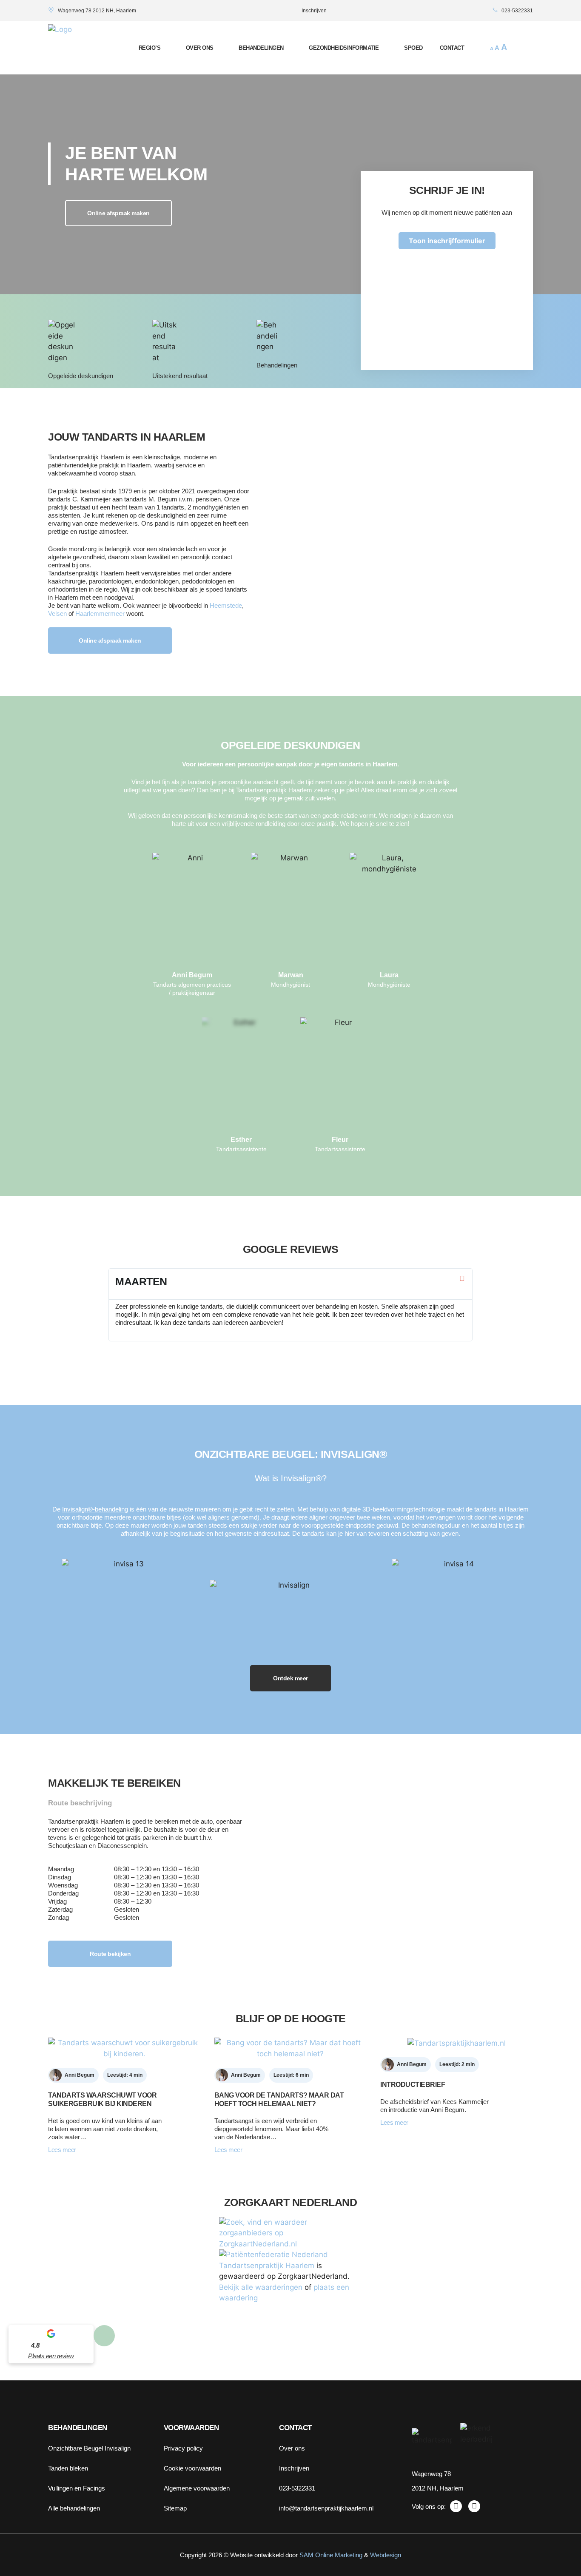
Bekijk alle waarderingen (261, 2287)
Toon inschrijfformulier (447, 241)
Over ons (200, 48)
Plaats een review (51, 2356)
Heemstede (226, 605)
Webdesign (386, 2555)
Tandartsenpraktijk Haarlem (267, 2266)
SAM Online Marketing (331, 2555)
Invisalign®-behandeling (95, 1509)
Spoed (413, 48)
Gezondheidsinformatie (344, 48)
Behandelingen (261, 48)
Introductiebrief (413, 2085)
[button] (525, 48)
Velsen (57, 613)
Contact (452, 48)
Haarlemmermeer (100, 613)
